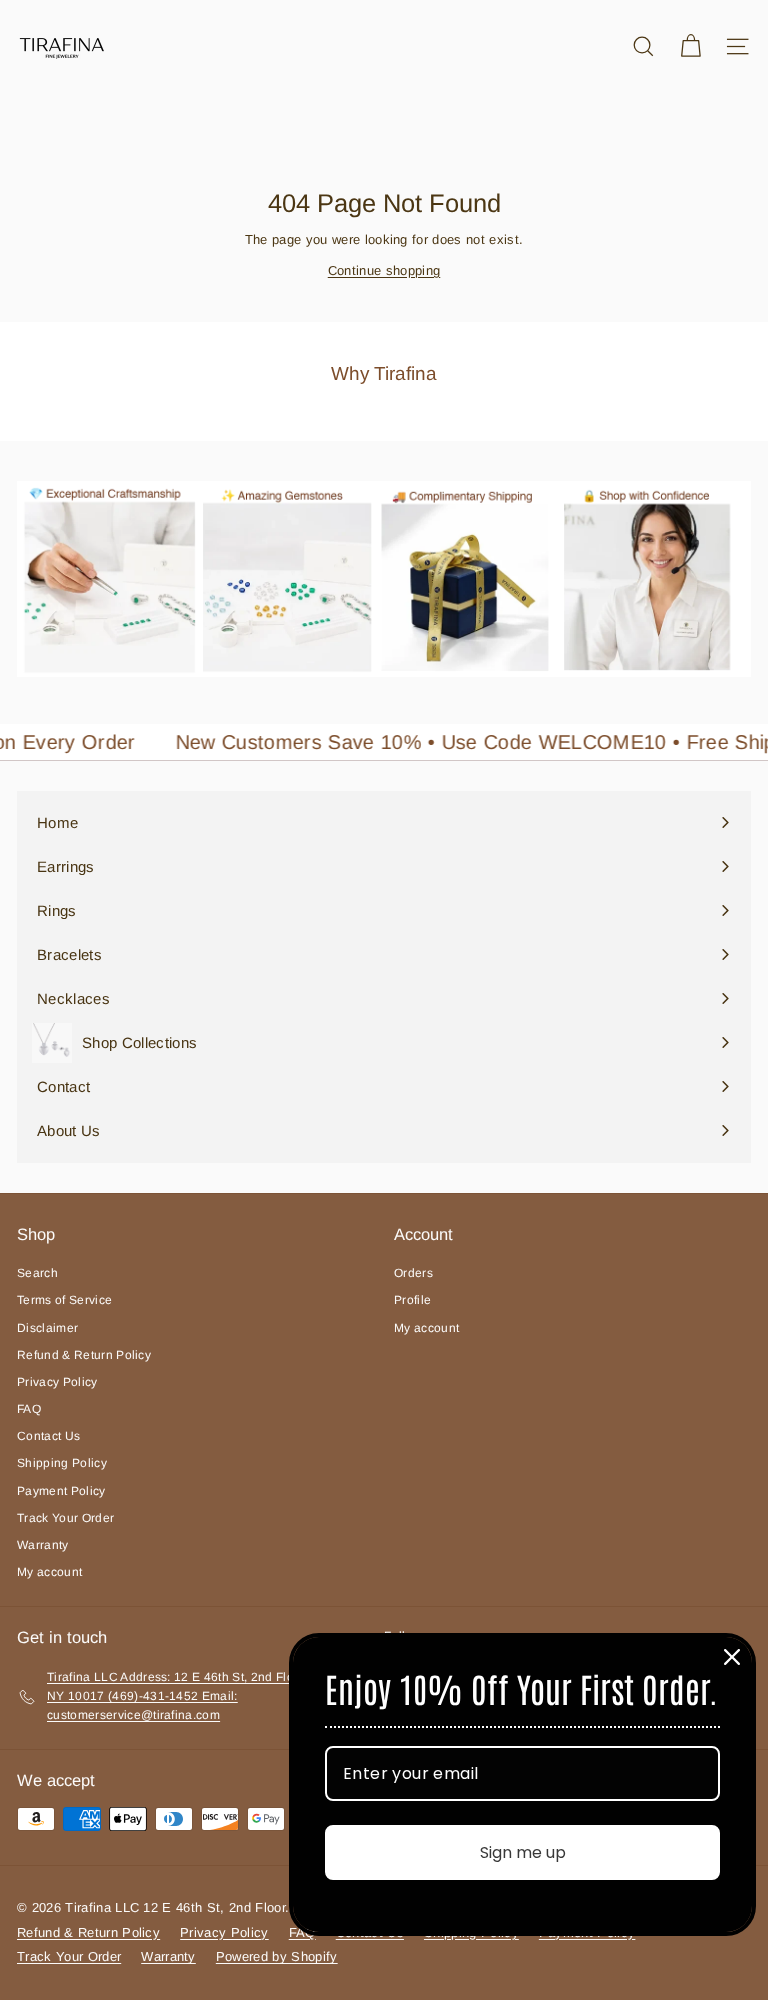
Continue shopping (384, 270)
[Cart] (690, 46)
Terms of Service (64, 1300)
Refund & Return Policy (84, 1355)
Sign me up (523, 1852)
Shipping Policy (62, 1463)
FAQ (29, 1409)
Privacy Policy (57, 1382)
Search (37, 1273)
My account (49, 1572)
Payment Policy (61, 1491)
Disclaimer (47, 1328)
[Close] (732, 1657)
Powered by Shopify (277, 1956)
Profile (412, 1300)
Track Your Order (65, 1518)
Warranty (43, 1545)
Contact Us (48, 1436)
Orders (413, 1273)
